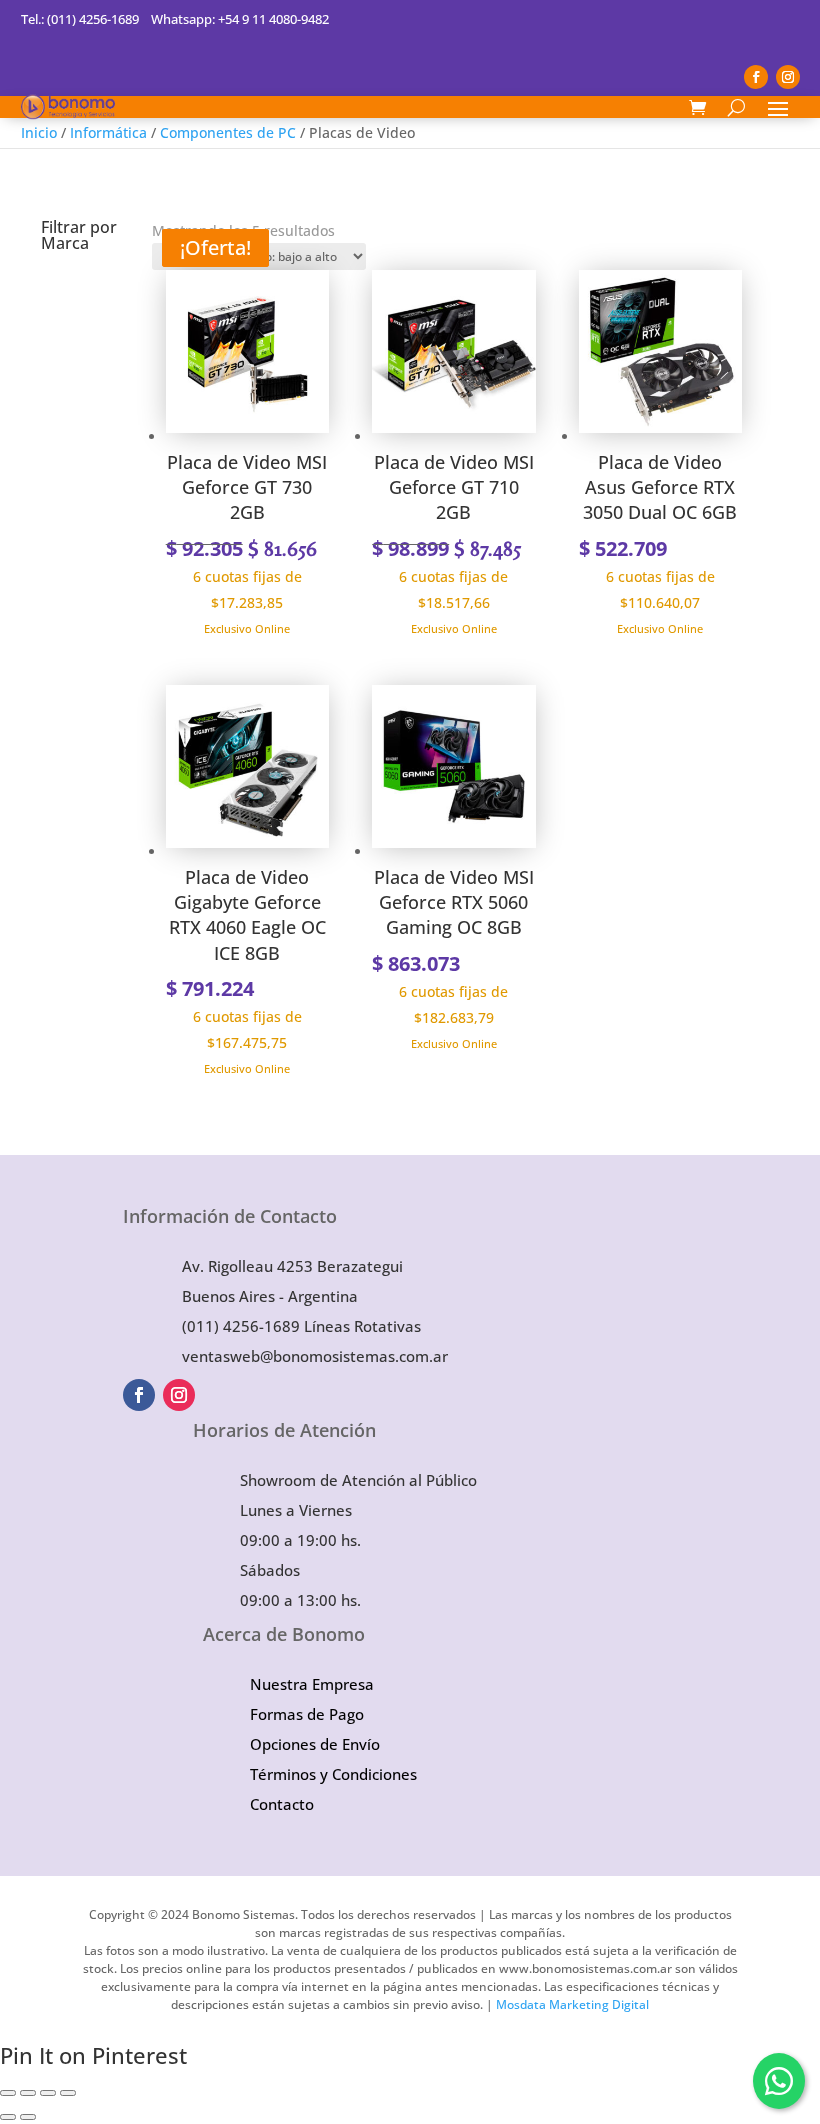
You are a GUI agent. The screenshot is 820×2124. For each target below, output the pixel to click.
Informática (108, 132)
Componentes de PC (228, 132)
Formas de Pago (307, 1714)
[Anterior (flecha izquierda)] (8, 2117)
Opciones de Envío (315, 1744)
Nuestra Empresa (312, 1684)
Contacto (282, 1804)
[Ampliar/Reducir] (8, 2093)
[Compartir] (48, 2093)
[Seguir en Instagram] (788, 77)
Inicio (39, 132)
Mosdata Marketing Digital (572, 2004)
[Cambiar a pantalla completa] (28, 2093)
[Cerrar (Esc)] (68, 2093)
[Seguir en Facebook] (756, 77)
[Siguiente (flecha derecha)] (28, 2117)
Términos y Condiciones (333, 1774)
